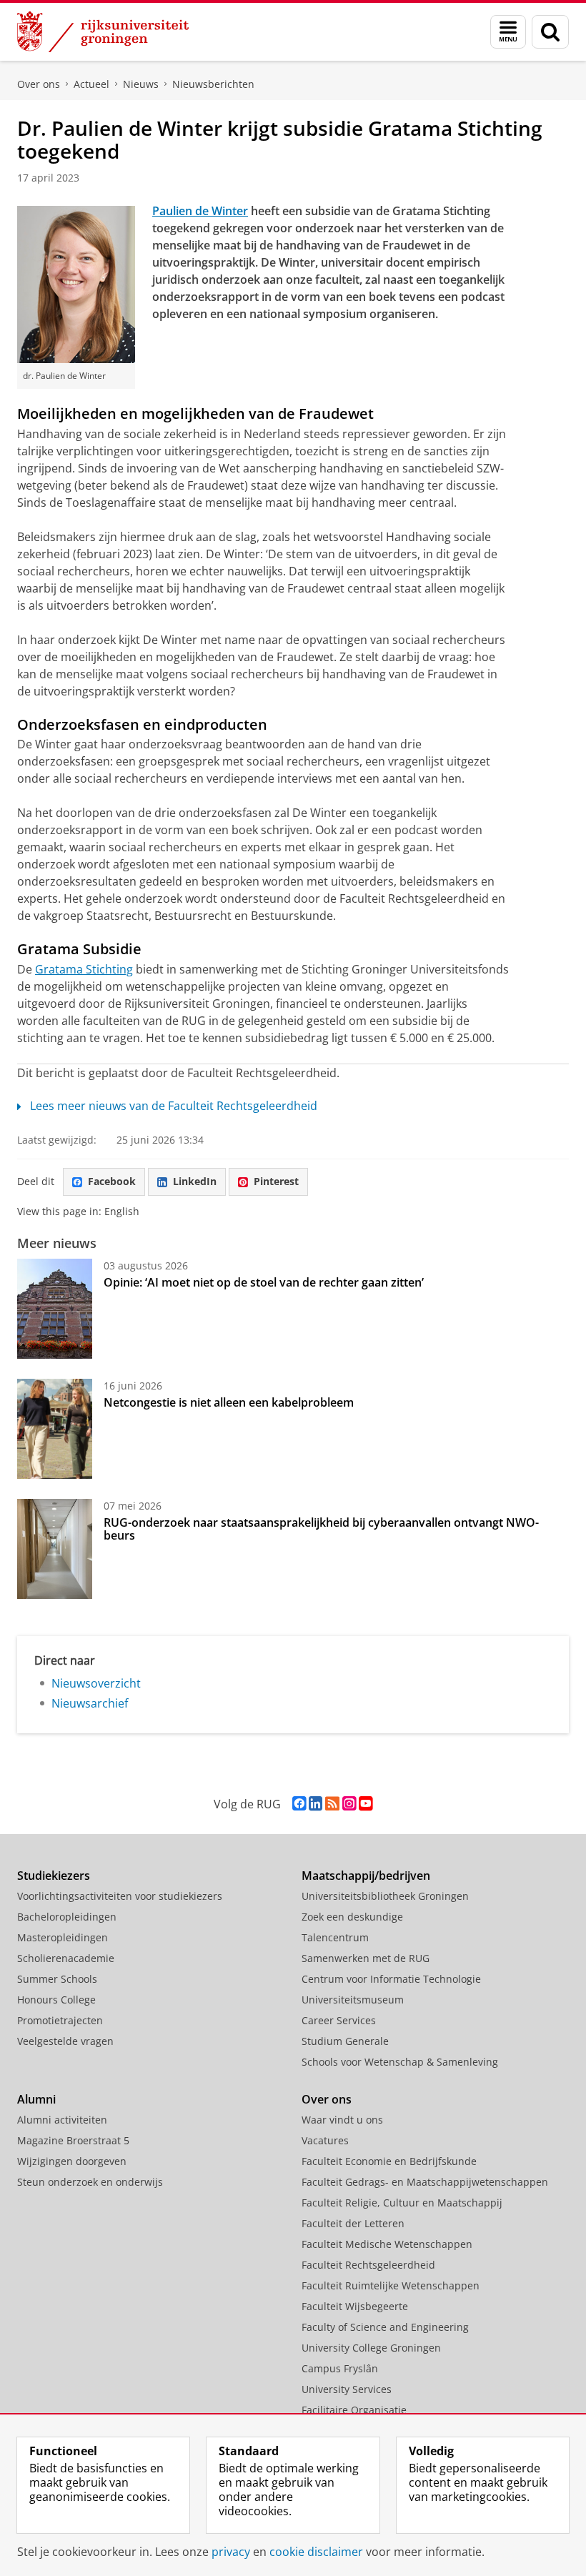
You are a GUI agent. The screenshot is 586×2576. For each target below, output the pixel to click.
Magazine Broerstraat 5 (73, 2140)
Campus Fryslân (340, 2368)
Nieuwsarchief (90, 1703)
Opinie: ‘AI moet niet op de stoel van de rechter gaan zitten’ (265, 1282)
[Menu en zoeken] (508, 32)
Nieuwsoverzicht (96, 1683)
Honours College (56, 2000)
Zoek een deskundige (352, 1917)
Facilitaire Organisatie (354, 2410)
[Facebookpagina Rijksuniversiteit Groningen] (299, 1804)
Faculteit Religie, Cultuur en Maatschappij (402, 2203)
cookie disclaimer (316, 2552)
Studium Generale (345, 2041)
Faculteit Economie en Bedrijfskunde (389, 2161)
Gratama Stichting (84, 969)
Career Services (339, 2020)
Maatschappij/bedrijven (366, 1876)
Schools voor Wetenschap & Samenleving (400, 2062)
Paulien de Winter (200, 211)
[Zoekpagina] (550, 32)
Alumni (36, 2099)
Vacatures (325, 2140)
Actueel (91, 84)
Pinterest (276, 1181)
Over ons (39, 84)
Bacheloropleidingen (67, 1917)
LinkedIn (195, 1181)
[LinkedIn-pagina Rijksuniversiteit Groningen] (316, 1804)
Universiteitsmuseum (353, 2000)
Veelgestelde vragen (65, 2041)
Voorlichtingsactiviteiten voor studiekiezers (120, 1896)
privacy (231, 2552)
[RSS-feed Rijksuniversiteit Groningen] (332, 1804)
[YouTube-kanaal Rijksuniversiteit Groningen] (366, 1804)
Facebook (112, 1181)
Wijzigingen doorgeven (72, 2161)
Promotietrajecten (60, 2020)
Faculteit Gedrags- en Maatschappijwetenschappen (425, 2182)
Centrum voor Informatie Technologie (391, 1979)
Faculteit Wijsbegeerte (355, 2306)
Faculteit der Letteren (353, 2223)
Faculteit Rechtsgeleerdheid (368, 2265)
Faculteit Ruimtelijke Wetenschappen (391, 2285)
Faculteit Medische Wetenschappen (387, 2244)
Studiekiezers (54, 1876)
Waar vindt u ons (342, 2120)
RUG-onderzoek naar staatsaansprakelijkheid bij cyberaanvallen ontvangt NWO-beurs (321, 1529)
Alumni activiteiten (62, 2120)
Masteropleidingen (63, 1937)
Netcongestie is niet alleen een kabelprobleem (229, 1402)
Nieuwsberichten (213, 84)
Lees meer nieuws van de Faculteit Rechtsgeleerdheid (174, 1106)
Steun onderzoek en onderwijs (90, 2182)
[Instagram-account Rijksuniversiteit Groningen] (349, 1804)
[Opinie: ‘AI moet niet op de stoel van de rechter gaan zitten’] (55, 1309)
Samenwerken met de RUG (366, 1958)
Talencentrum (335, 1937)
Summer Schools (57, 1979)
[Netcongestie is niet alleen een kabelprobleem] (55, 1429)
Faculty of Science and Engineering (385, 2327)
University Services (347, 2389)
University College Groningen (371, 2348)
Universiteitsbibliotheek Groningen (385, 1896)
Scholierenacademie (66, 1958)
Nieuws (141, 84)
